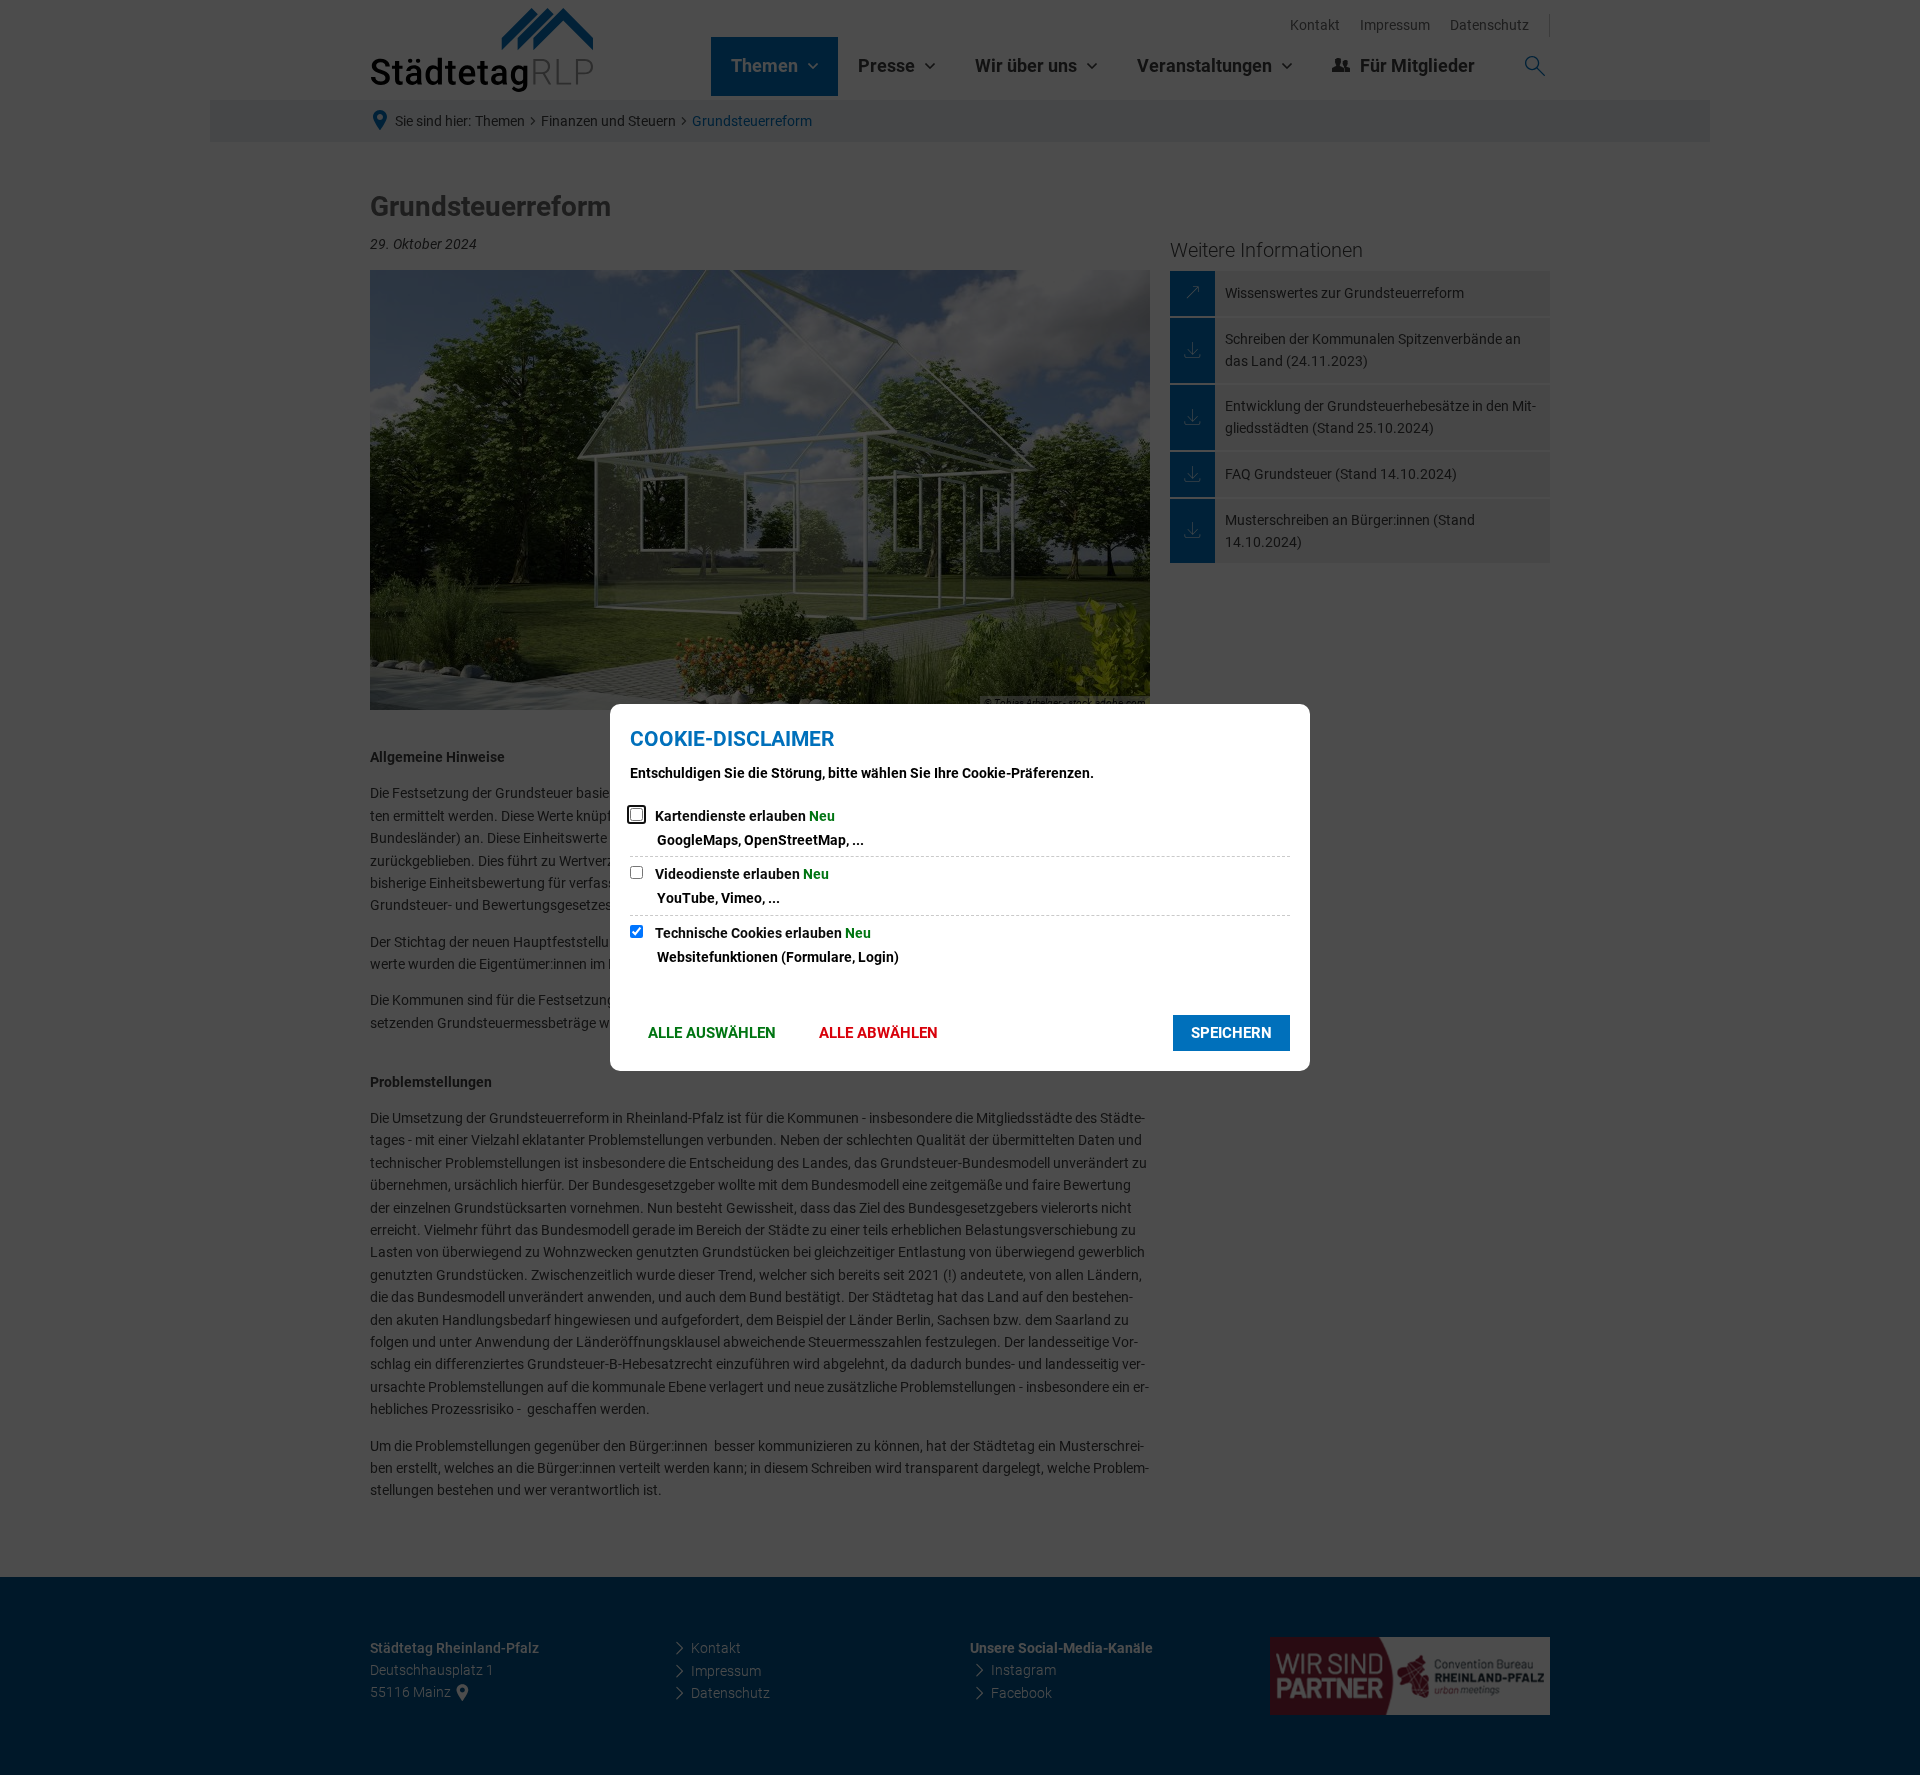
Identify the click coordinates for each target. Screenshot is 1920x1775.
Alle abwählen (878, 1033)
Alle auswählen (712, 1033)
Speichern (1231, 1033)
